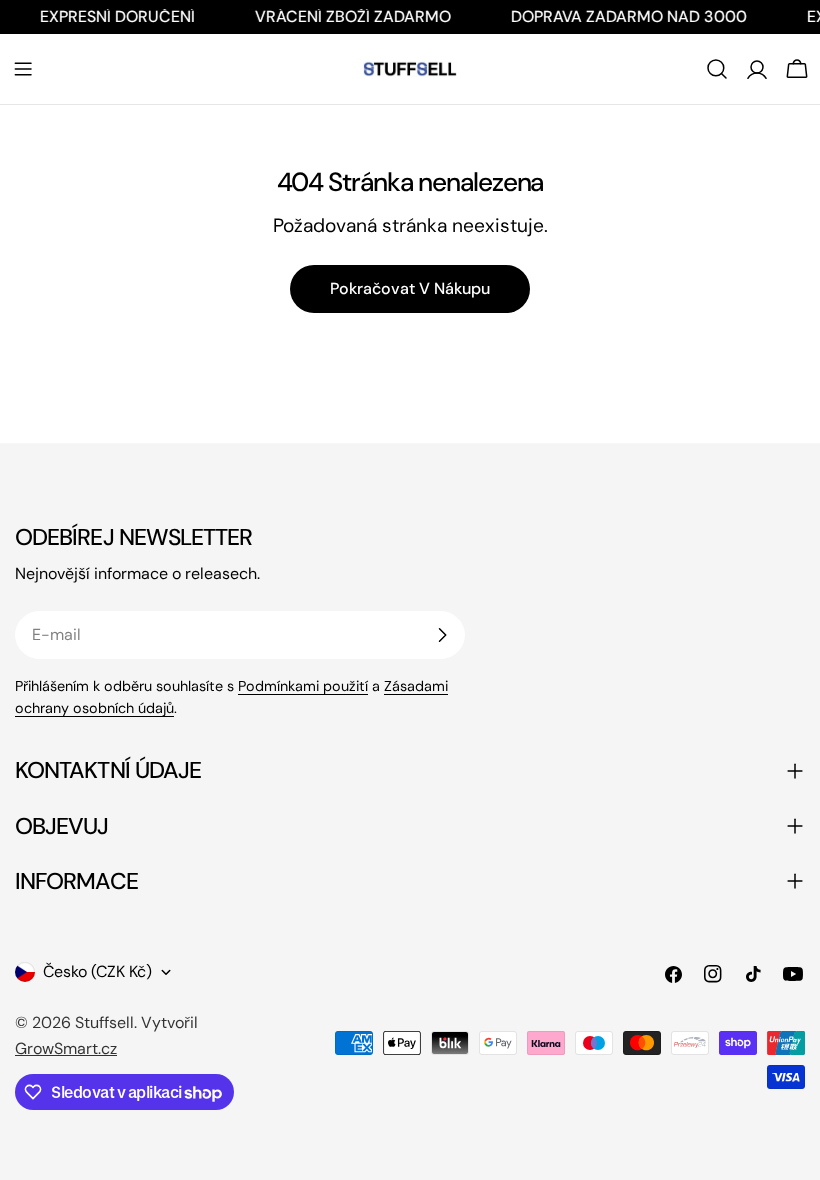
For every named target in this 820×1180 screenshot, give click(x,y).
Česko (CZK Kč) (97, 971)
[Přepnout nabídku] (23, 69)
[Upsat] (442, 635)
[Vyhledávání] (717, 69)
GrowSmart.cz (66, 1048)
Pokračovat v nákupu (410, 288)
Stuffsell (104, 1022)
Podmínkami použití (303, 686)
